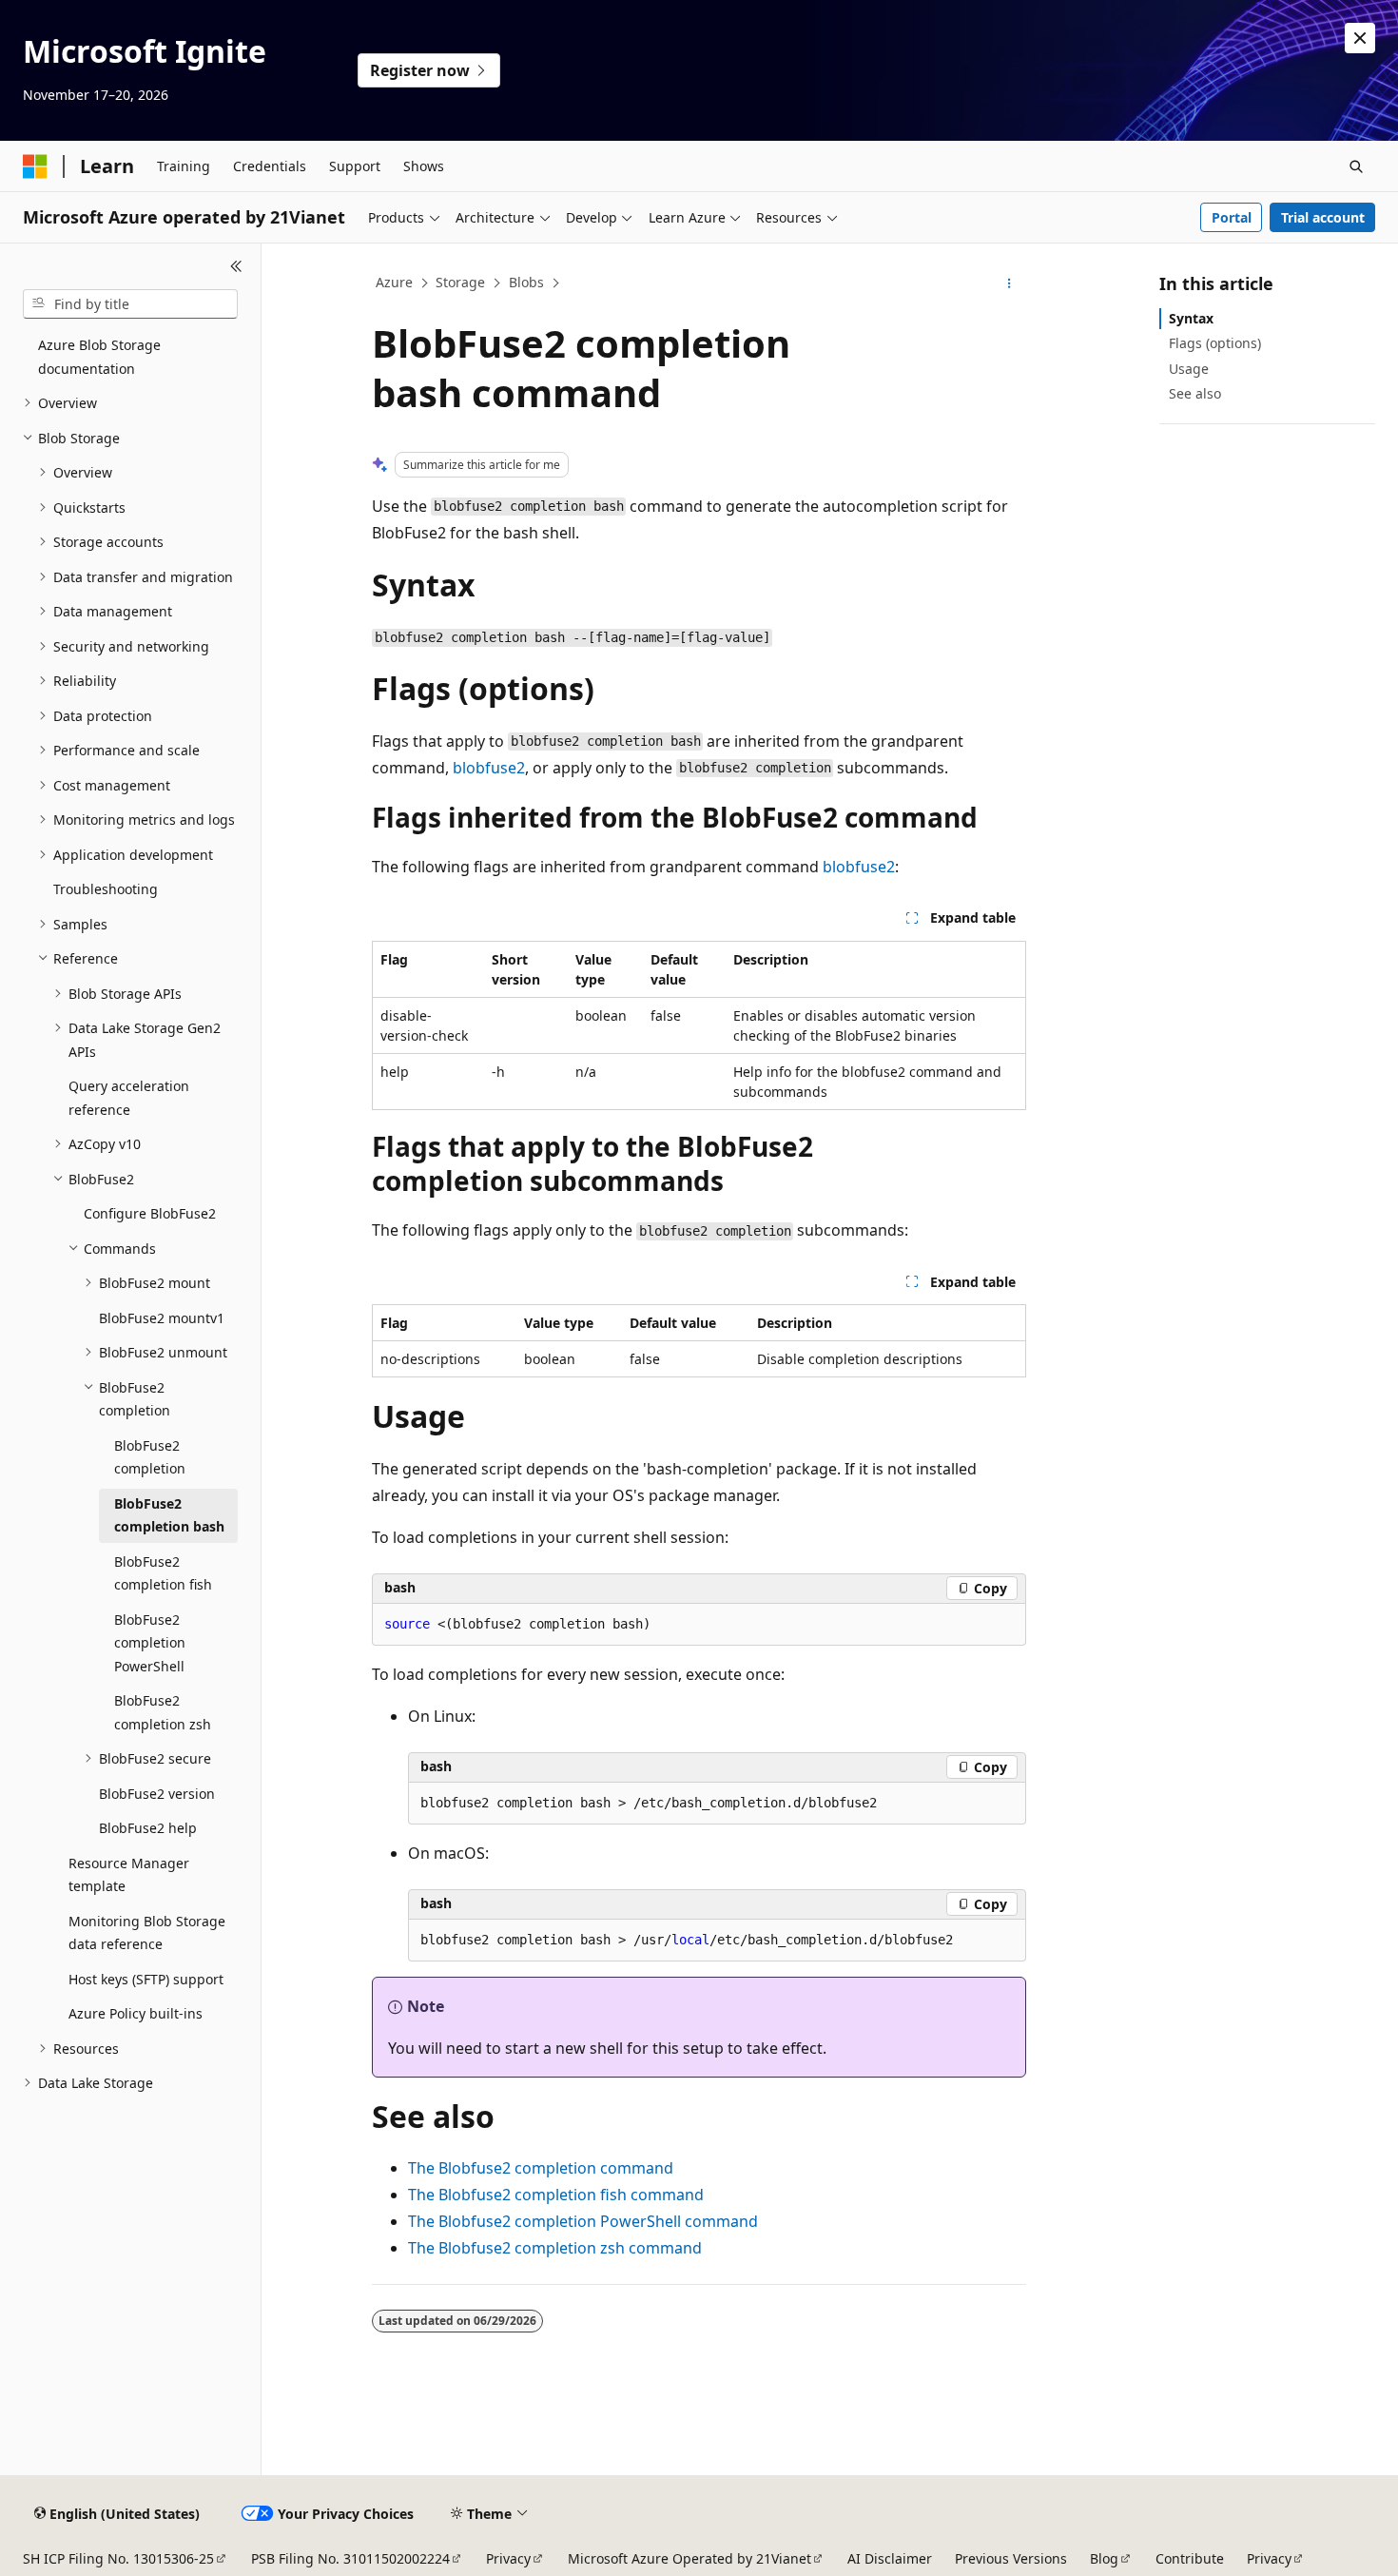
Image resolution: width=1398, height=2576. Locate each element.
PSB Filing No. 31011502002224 (350, 2558)
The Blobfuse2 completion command (541, 2168)
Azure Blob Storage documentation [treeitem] (99, 357)
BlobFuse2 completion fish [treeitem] (163, 1573)
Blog (1104, 2558)
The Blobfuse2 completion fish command (556, 2195)
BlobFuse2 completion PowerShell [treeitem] (150, 1643)
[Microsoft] (35, 166)
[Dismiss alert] (1360, 38)
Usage (1189, 369)
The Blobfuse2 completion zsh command (555, 2248)
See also (1195, 393)
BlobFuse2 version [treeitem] (157, 1794)
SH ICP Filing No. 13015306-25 (118, 2558)
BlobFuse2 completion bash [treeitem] (169, 1515)
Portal (1232, 217)
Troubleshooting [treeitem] (106, 889)
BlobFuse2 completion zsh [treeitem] (163, 1712)
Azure (394, 282)
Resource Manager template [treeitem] (129, 1875)
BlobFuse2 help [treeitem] (148, 1828)
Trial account (1323, 217)
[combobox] (130, 304)
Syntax (1191, 318)
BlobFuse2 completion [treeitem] (150, 1457)
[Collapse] (236, 266)
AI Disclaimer (890, 2558)
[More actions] (1010, 283)
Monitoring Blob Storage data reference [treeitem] (147, 1933)
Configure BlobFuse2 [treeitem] (150, 1213)
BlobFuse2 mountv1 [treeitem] (162, 1318)
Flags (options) (1215, 343)
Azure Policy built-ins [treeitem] (136, 2013)
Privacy (508, 2558)
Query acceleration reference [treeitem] (129, 1098)
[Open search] (1356, 166)
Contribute (1190, 2558)
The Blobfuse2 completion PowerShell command (583, 2221)
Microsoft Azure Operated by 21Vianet (689, 2558)
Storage (460, 282)
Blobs (526, 282)
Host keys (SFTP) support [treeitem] (146, 1979)
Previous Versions (1011, 2558)
